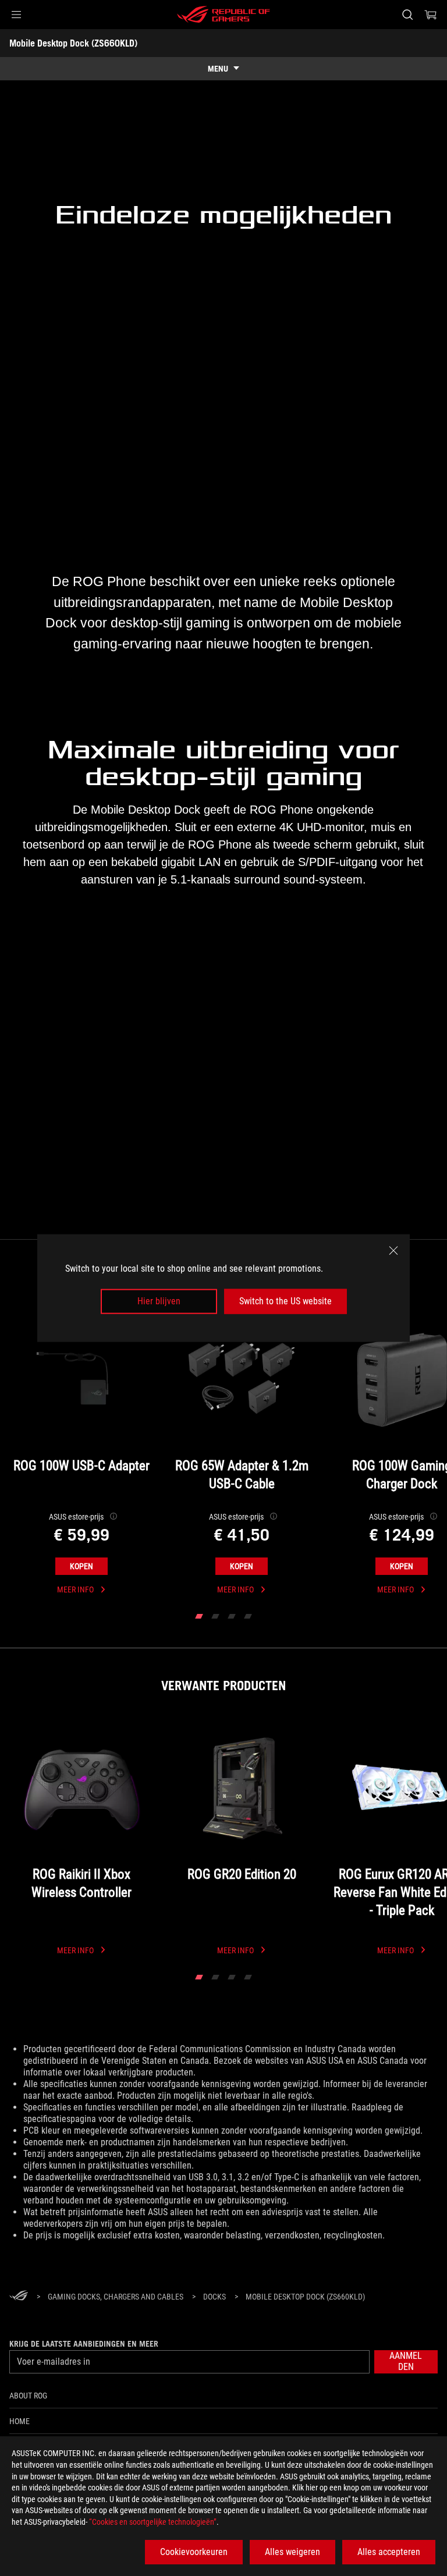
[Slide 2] (215, 1616)
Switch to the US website (285, 1301)
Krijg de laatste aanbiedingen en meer (84, 2344)
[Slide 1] (199, 1616)
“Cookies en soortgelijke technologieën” (153, 2522)
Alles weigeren (292, 2552)
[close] (393, 1251)
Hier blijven (159, 1301)
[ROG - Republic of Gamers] (223, 15)
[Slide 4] (248, 1616)
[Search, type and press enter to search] (407, 15)
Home (19, 2421)
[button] (16, 15)
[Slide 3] (232, 1616)
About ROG (28, 2396)
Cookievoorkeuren (194, 2552)
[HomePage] (19, 2297)
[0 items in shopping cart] (431, 15)
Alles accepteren (389, 2552)
